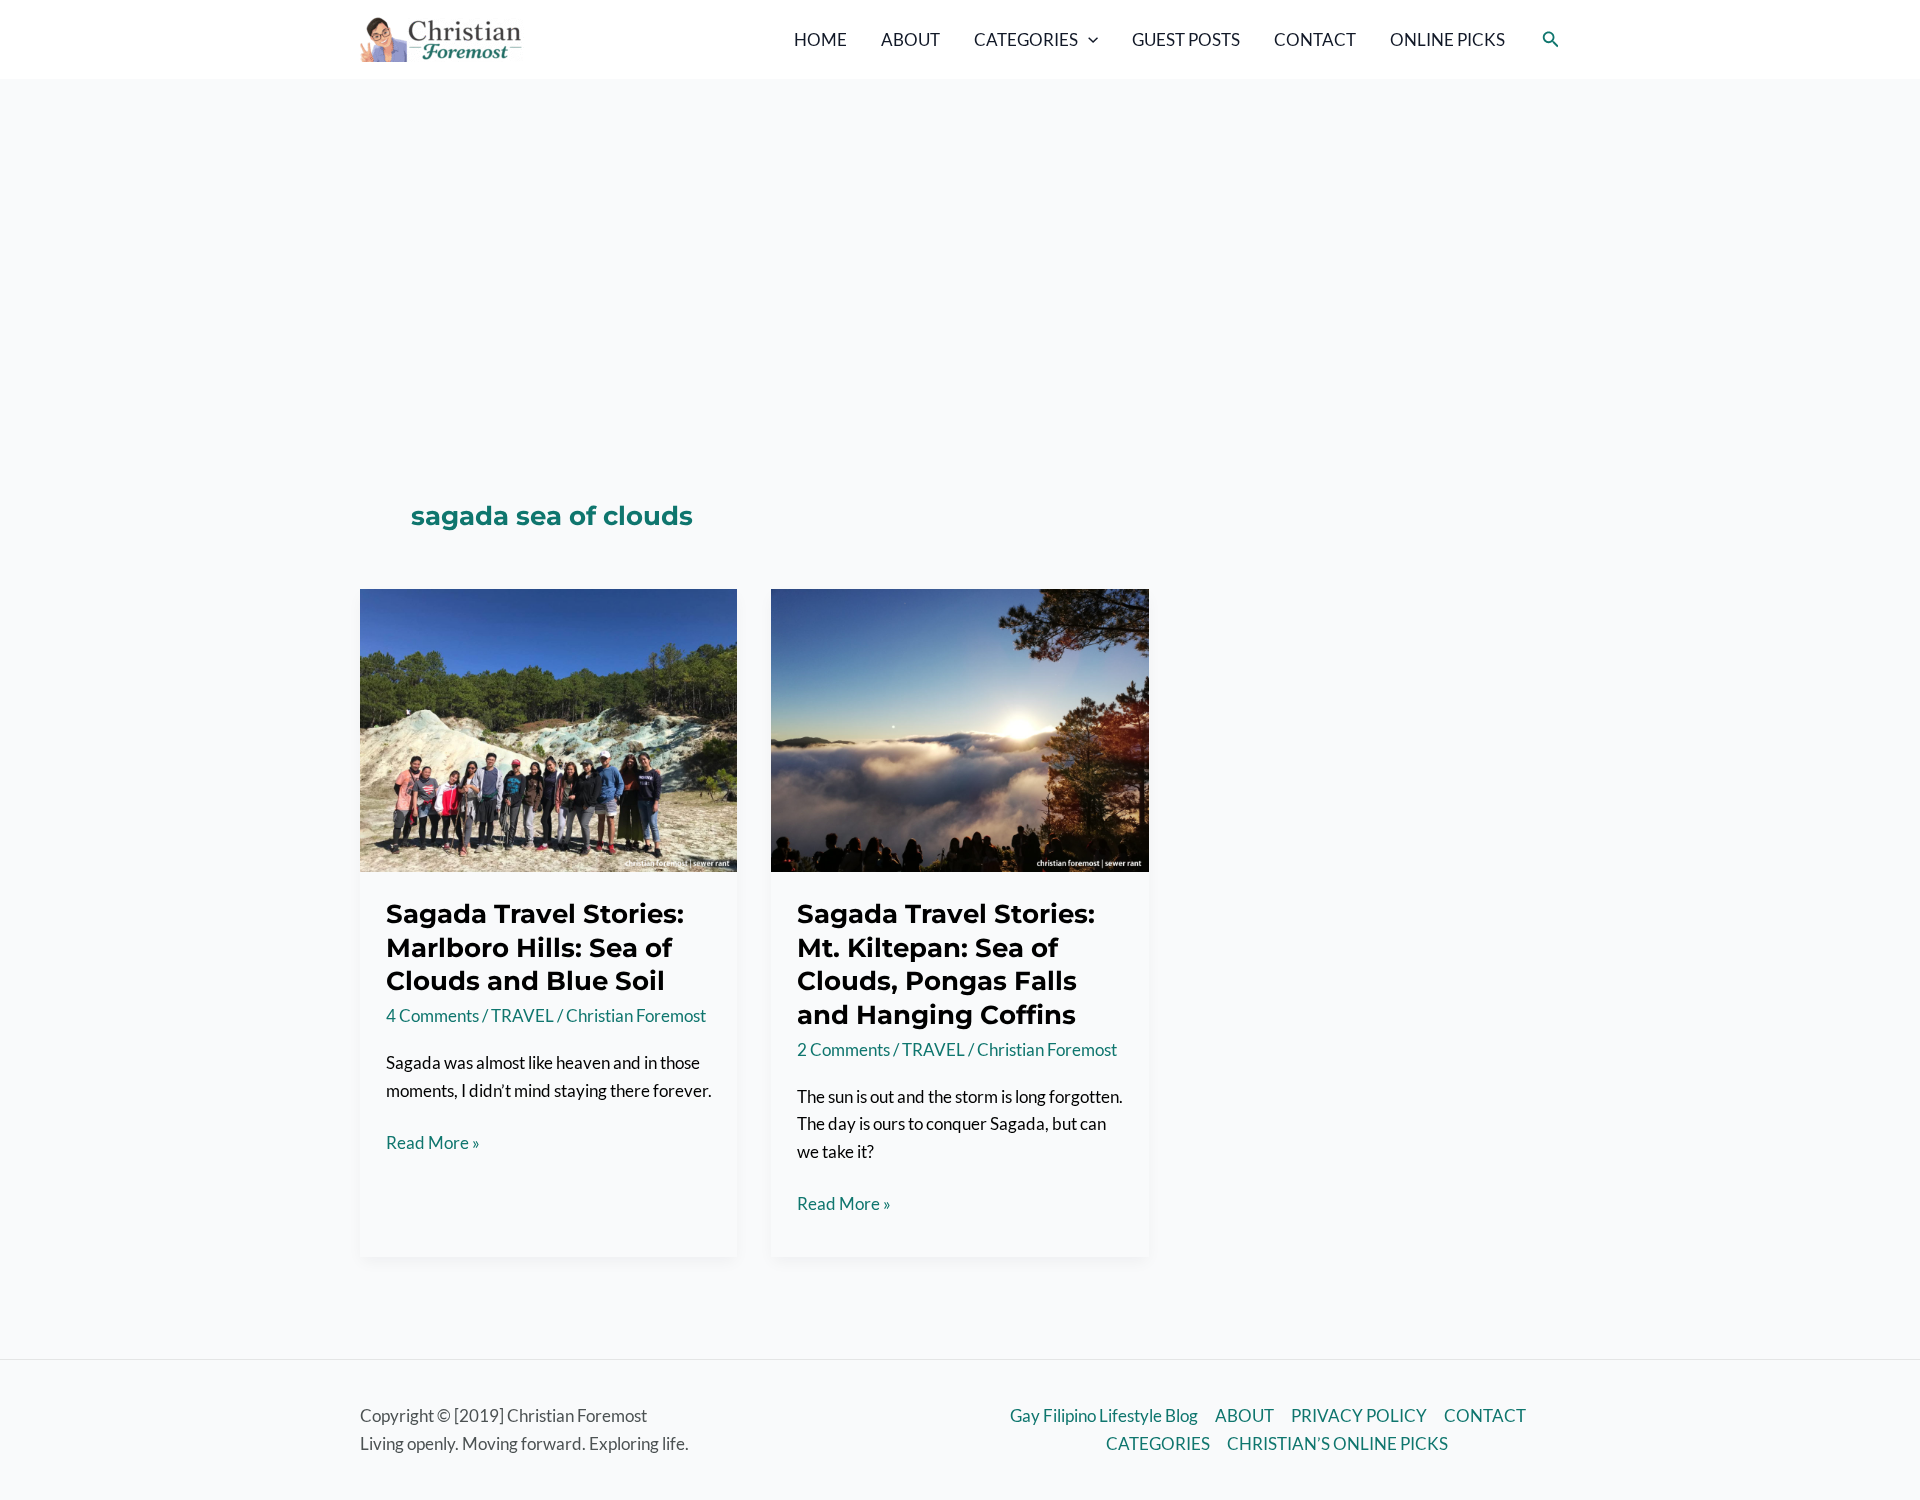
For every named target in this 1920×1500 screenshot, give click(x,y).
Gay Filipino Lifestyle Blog (1104, 1415)
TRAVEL (522, 1015)
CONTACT (1315, 39)
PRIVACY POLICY (1359, 1415)
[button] (1088, 40)
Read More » (433, 1143)
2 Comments (843, 1049)
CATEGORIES (1026, 39)
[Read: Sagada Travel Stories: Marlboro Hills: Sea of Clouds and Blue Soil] (548, 728)
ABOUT (910, 39)
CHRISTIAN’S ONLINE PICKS (1337, 1443)
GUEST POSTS (1186, 39)
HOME (820, 39)
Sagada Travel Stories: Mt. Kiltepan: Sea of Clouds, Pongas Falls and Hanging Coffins (946, 964)
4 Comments (432, 1015)
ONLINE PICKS (1447, 39)
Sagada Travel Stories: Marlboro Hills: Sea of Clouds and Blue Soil (535, 948)
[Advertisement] (960, 229)
